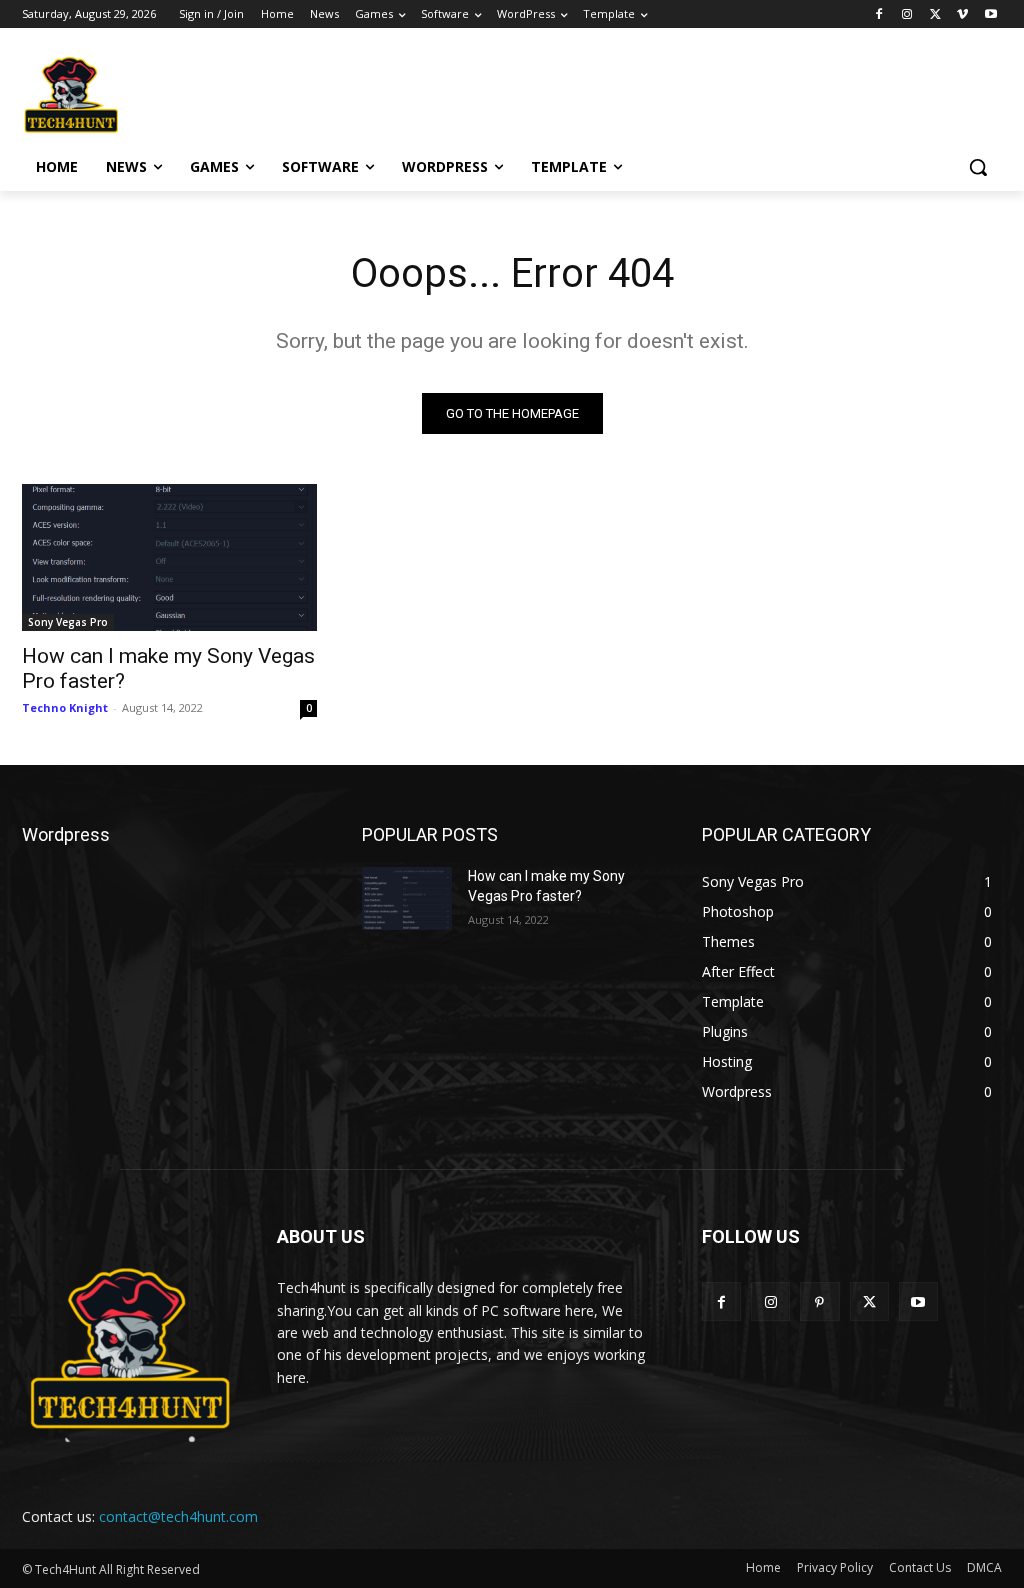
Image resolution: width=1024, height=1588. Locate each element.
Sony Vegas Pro (68, 622)
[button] (978, 167)
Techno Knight (65, 707)
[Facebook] (879, 14)
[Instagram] (907, 14)
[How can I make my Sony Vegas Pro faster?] (169, 557)
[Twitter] (935, 14)
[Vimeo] (962, 14)
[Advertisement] (491, 92)
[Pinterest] (819, 1301)
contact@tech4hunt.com (178, 1516)
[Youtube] (990, 14)
